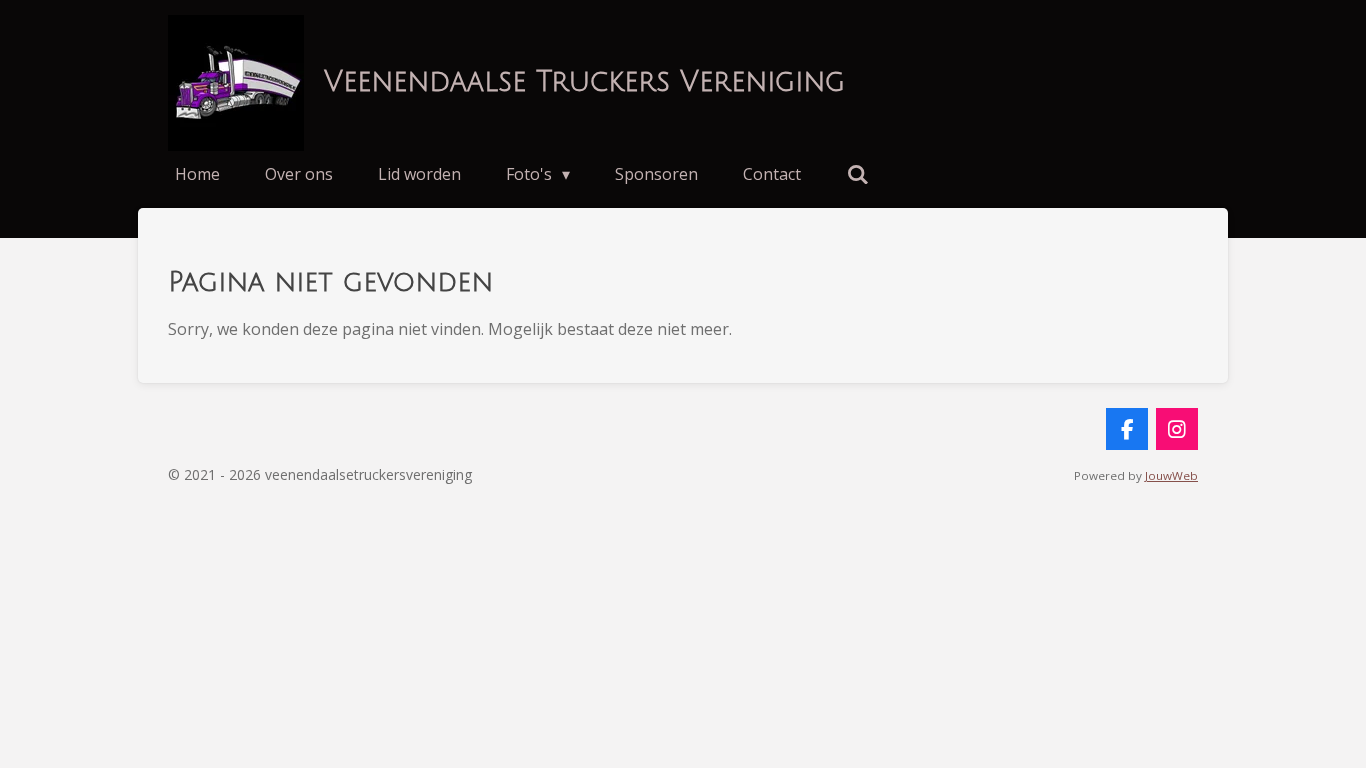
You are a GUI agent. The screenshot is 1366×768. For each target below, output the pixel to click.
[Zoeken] (857, 174)
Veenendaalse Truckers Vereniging (584, 82)
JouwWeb (1171, 475)
